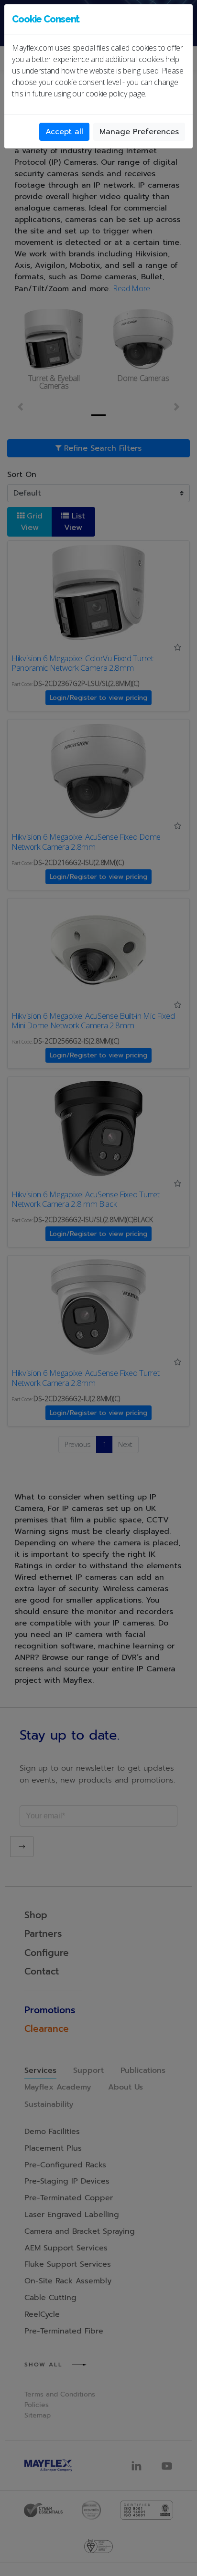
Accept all (64, 132)
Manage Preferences (139, 132)
